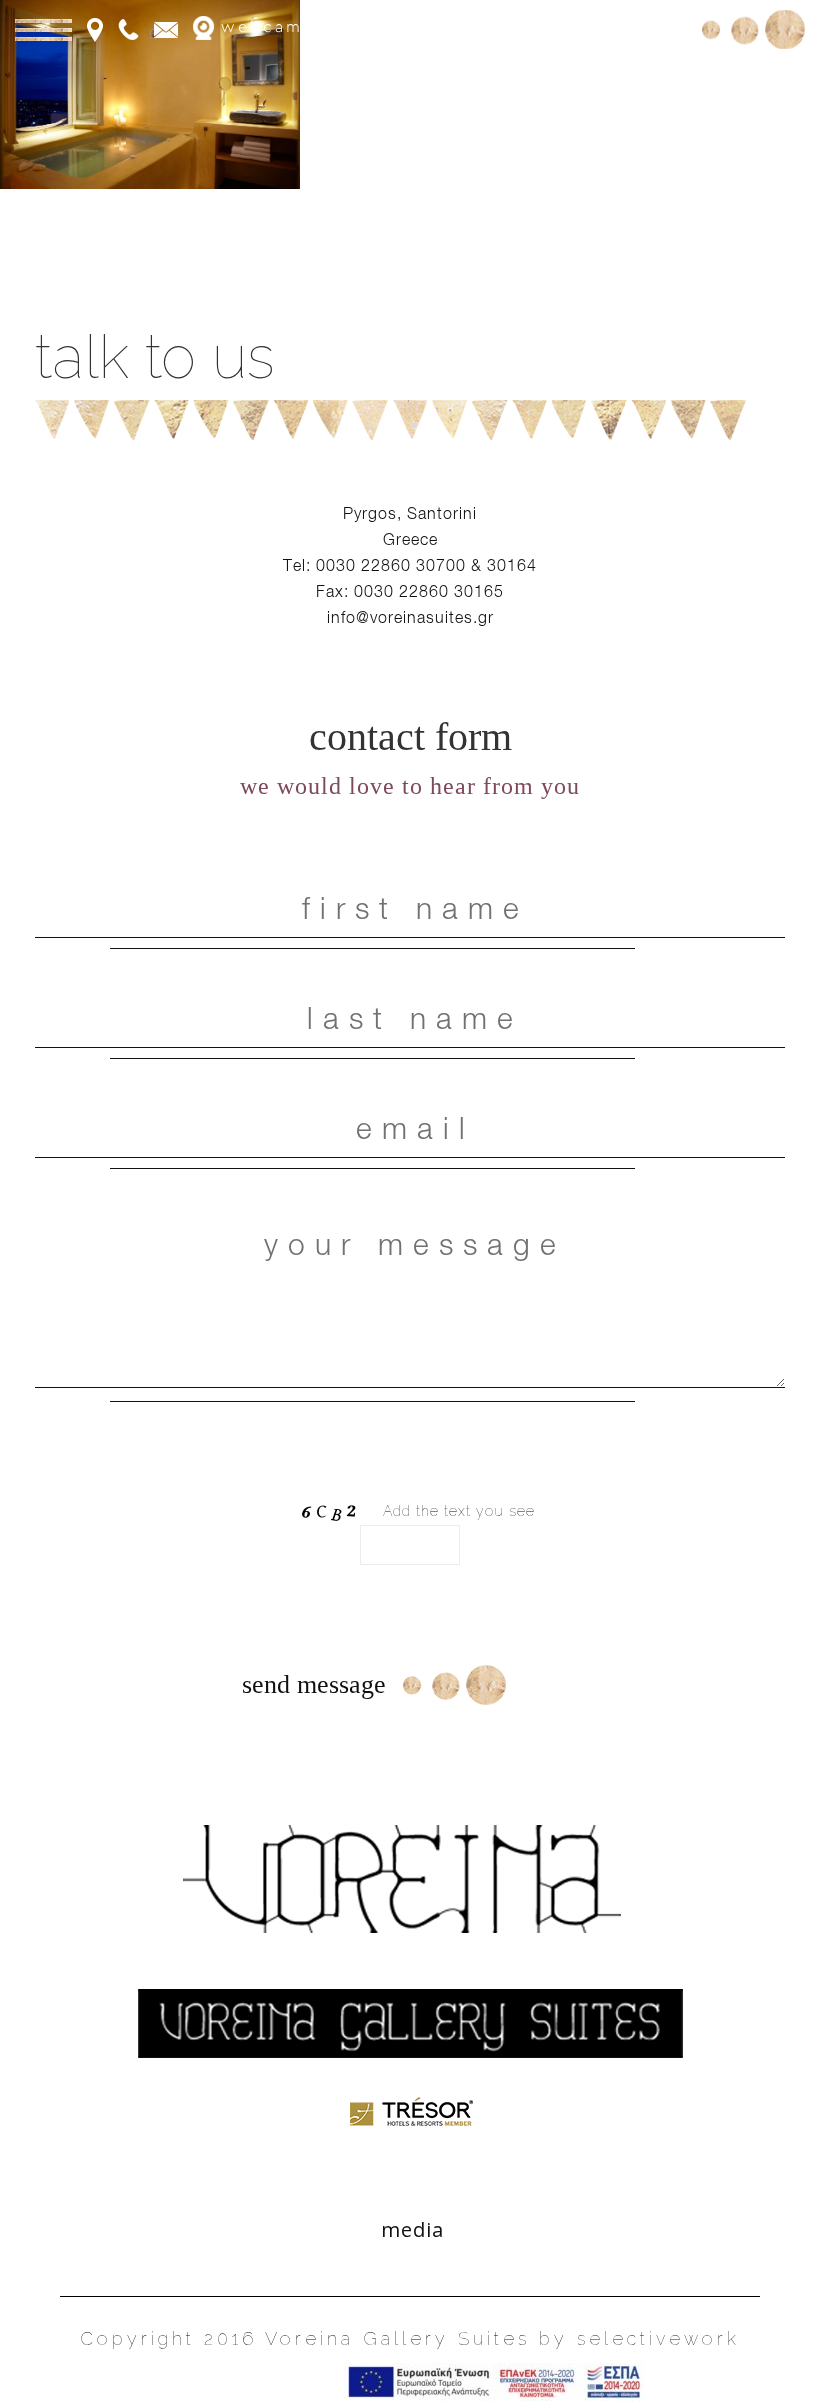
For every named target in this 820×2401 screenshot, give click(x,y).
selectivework (658, 2338)
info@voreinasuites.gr (410, 617)
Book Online (622, 27)
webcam (258, 27)
